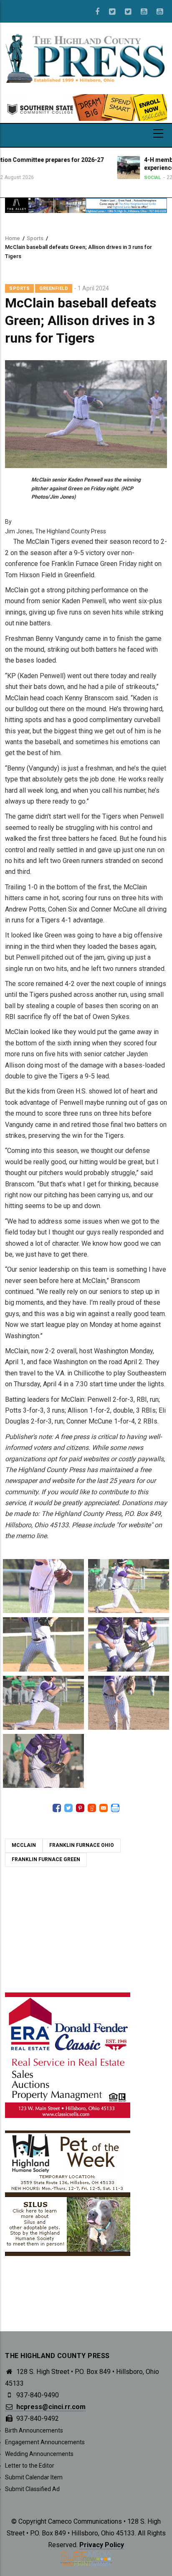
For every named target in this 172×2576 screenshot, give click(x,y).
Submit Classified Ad (32, 2489)
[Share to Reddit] (92, 1808)
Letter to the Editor (30, 2466)
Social (96, 178)
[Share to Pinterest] (80, 1808)
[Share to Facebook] (57, 1808)
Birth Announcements (34, 2430)
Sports (35, 238)
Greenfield (54, 288)
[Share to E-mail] (104, 1808)
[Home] (86, 58)
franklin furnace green (46, 1859)
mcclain (24, 1845)
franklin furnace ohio (82, 1845)
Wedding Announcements (39, 2454)
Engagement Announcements (45, 2442)
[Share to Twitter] (68, 1808)
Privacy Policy (102, 2545)
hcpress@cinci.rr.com (50, 2407)
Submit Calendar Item (34, 2477)
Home (13, 238)
